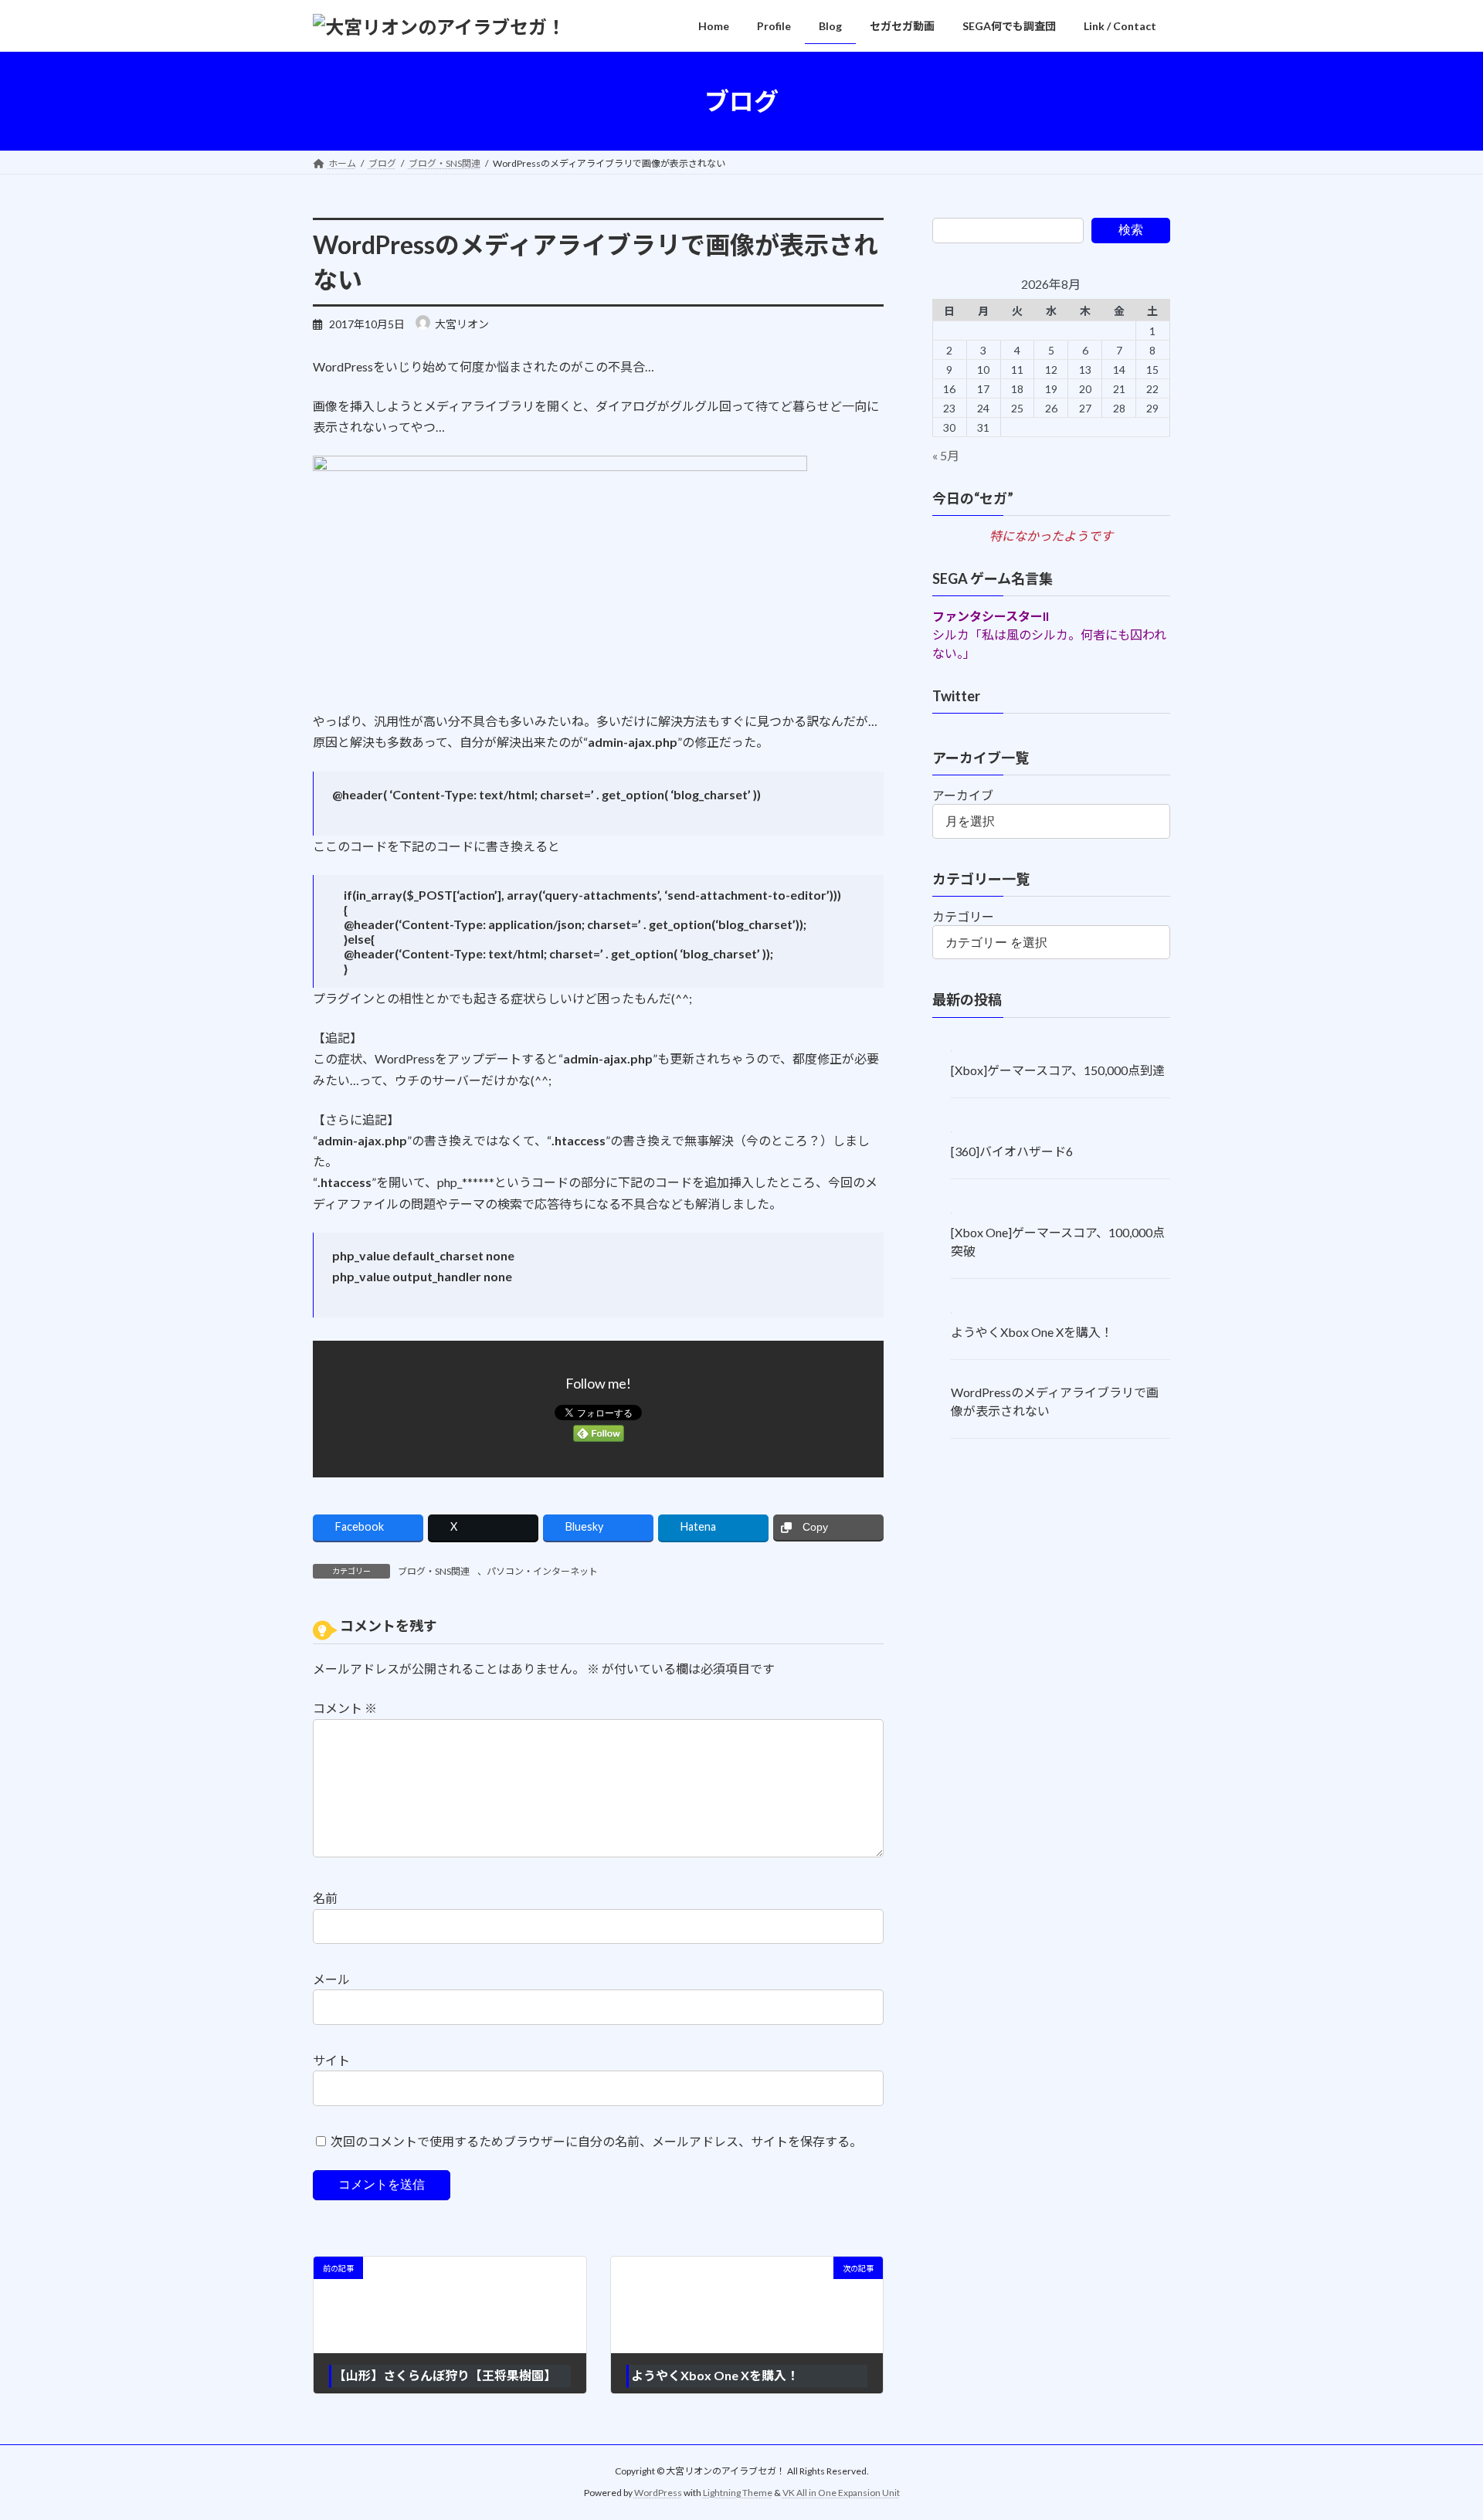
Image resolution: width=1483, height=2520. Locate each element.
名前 (325, 1899)
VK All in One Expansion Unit (841, 2493)
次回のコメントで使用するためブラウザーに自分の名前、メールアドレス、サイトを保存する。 (596, 2141)
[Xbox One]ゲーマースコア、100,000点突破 (1058, 1241)
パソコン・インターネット (542, 1571)
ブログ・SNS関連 (434, 1571)
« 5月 (946, 455)
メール (331, 1980)
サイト (331, 2060)
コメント (345, 1709)
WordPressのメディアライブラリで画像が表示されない (1055, 1401)
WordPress (658, 2493)
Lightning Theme (738, 2493)
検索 (1131, 230)
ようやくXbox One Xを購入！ (1032, 1332)
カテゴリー (963, 916)
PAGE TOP (1435, 2430)
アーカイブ (963, 795)
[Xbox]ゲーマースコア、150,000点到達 (1058, 1071)
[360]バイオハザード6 (1012, 1151)
